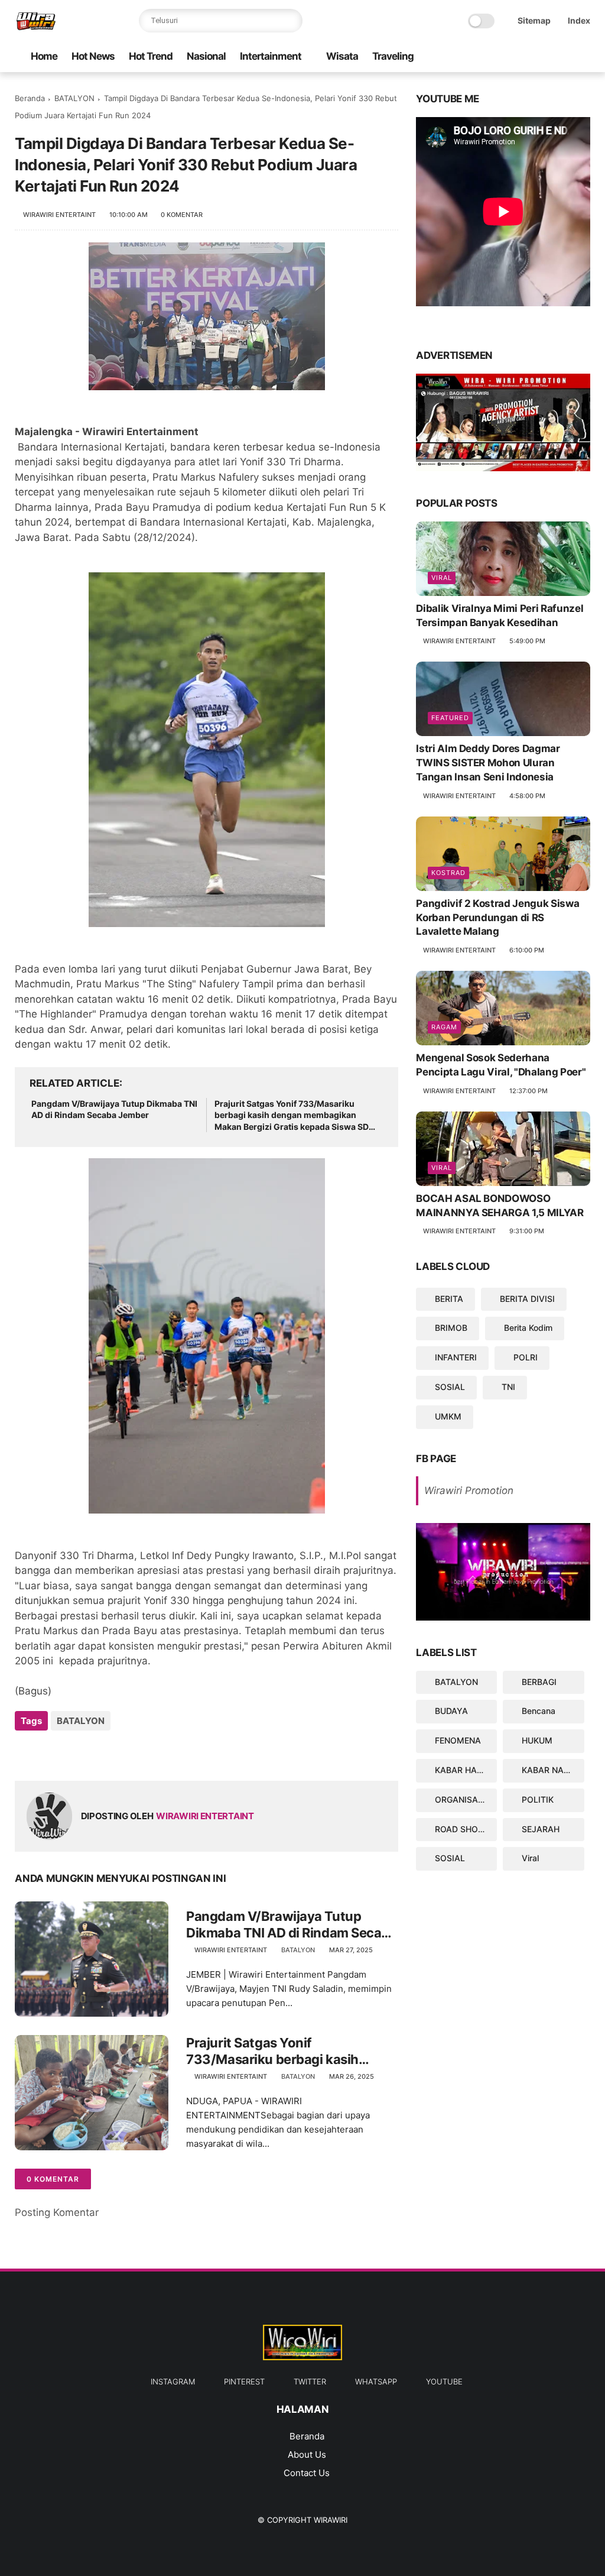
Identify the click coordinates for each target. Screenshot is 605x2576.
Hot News (93, 56)
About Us (307, 2455)
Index (579, 20)
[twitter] (527, 57)
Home (44, 56)
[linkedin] (120, 1753)
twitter (310, 2381)
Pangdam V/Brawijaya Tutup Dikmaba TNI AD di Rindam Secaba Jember (114, 1109)
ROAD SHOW (461, 1829)
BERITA (449, 1299)
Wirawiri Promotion (469, 1490)
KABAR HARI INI (466, 1770)
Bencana (539, 1711)
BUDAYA (451, 1711)
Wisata (342, 56)
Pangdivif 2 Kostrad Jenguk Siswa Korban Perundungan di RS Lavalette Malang (497, 918)
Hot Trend (151, 56)
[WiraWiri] (36, 27)
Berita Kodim (528, 1328)
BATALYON (74, 98)
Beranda (30, 98)
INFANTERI (456, 1357)
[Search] (291, 21)
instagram (173, 2381)
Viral (442, 578)
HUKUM (537, 1740)
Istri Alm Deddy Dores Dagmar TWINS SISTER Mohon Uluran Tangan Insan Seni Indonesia (488, 763)
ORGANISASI (460, 1799)
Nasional (206, 56)
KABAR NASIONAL (553, 1770)
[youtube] (489, 57)
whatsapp (376, 2381)
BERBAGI (539, 1682)
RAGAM (444, 1027)
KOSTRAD (448, 873)
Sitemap (534, 20)
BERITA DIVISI (527, 1299)
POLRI (526, 1357)
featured (450, 718)
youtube (444, 2381)
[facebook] (584, 57)
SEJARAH (541, 1829)
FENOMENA (458, 1740)
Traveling (393, 56)
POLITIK (538, 1799)
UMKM (448, 1416)
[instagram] (565, 57)
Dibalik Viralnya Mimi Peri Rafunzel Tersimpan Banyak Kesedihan (500, 615)
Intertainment (271, 56)
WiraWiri (331, 2520)
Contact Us (307, 2473)
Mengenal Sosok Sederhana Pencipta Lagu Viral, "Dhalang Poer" (501, 1065)
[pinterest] (546, 57)
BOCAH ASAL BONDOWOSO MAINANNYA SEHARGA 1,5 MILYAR (500, 1206)
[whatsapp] (508, 57)
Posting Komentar (57, 2212)
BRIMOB (451, 1328)
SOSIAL (450, 1387)
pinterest (244, 2381)
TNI (508, 1387)
